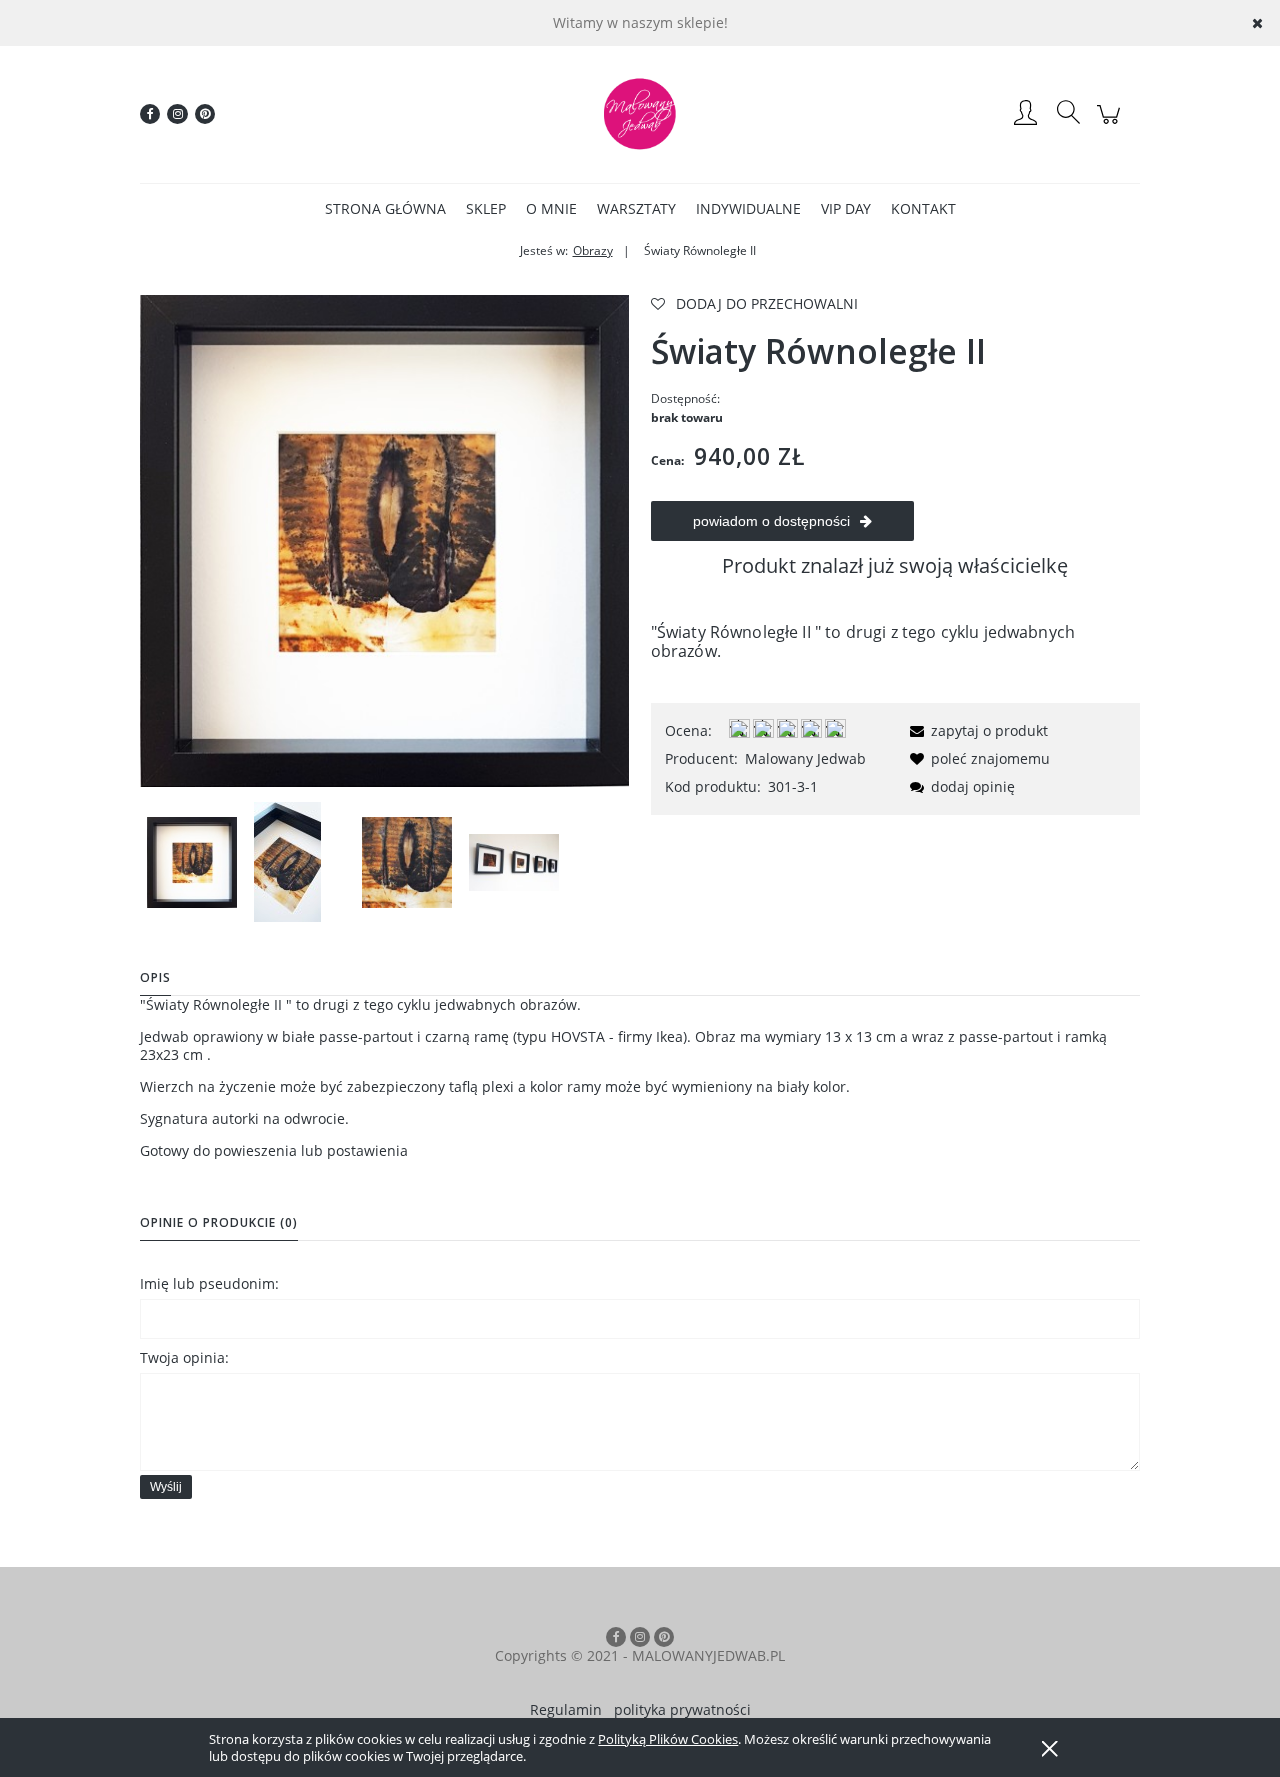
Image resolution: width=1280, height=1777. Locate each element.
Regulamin (566, 1709)
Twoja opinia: (184, 1357)
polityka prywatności (682, 1709)
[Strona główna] (640, 114)
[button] (975, 730)
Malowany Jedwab (805, 758)
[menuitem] (385, 208)
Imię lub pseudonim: (209, 1283)
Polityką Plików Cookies (668, 1739)
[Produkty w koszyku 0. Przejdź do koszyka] (1111, 124)
